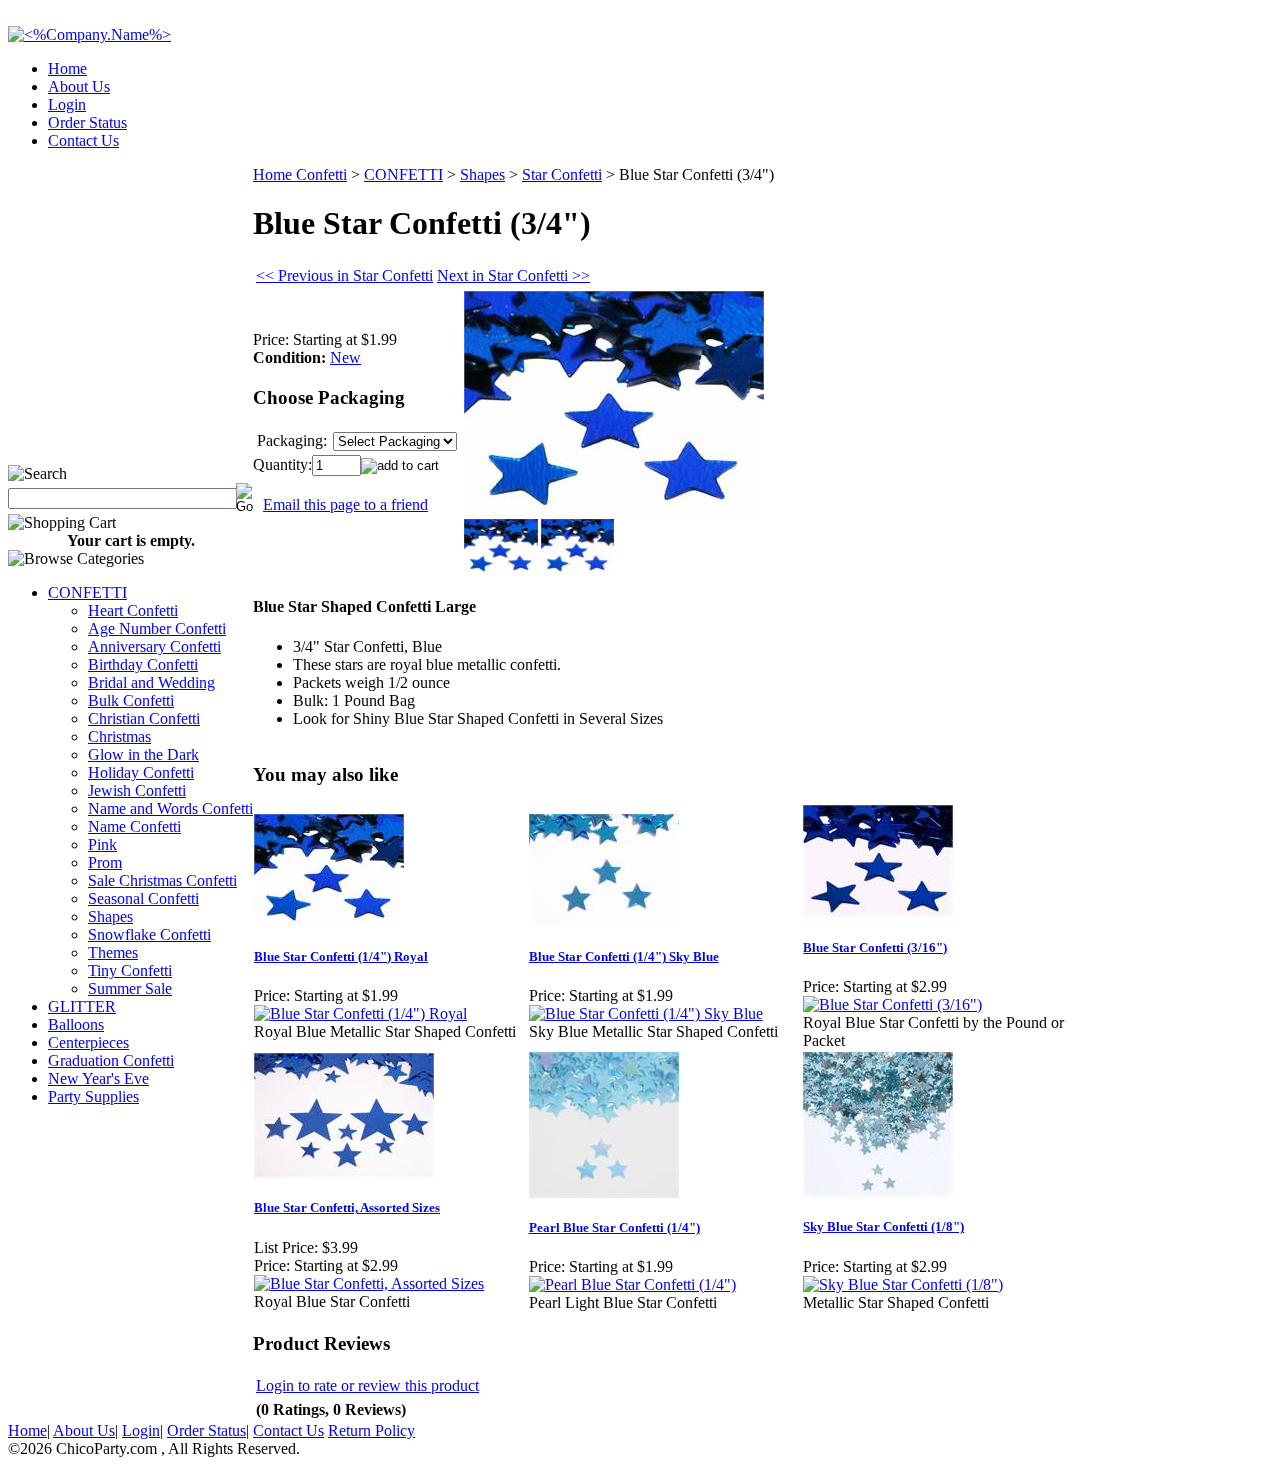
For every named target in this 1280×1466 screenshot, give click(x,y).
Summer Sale (130, 988)
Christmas (119, 736)
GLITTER (82, 1006)
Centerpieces (88, 1042)
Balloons (76, 1024)
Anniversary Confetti (154, 646)
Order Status (87, 122)
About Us (79, 86)
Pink (102, 844)
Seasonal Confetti (143, 898)
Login (67, 104)
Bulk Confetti (131, 700)
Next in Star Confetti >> (513, 275)
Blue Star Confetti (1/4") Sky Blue (624, 956)
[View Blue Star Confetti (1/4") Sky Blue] (646, 1013)
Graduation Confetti (111, 1060)
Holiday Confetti (141, 772)
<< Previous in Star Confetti (344, 275)
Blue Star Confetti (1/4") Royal (341, 956)
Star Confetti (562, 174)
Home (67, 68)
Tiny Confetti (130, 970)
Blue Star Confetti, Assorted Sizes (347, 1207)
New (345, 357)
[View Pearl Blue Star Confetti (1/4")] (632, 1284)
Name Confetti (134, 826)
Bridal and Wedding (151, 682)
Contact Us (83, 140)
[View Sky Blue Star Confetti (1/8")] (903, 1284)
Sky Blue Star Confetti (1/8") (883, 1226)
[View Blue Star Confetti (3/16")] (892, 1004)
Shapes (110, 916)
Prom (105, 862)
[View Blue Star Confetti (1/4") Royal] (360, 1013)
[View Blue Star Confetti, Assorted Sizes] (369, 1283)
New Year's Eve (98, 1078)
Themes (113, 952)
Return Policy (371, 1430)
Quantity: (282, 464)
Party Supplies (93, 1096)
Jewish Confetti (137, 790)
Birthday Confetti (143, 664)
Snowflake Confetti (149, 934)
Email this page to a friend (345, 504)
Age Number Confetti (157, 628)
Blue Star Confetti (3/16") (875, 947)
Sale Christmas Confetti (162, 880)
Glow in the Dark (143, 754)
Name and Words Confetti (170, 808)
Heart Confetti (133, 610)
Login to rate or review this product (367, 1385)
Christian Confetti (144, 718)
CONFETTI (87, 592)
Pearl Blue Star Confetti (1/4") (614, 1227)
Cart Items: (1091, 134)
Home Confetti (300, 174)
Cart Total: (1200, 134)
